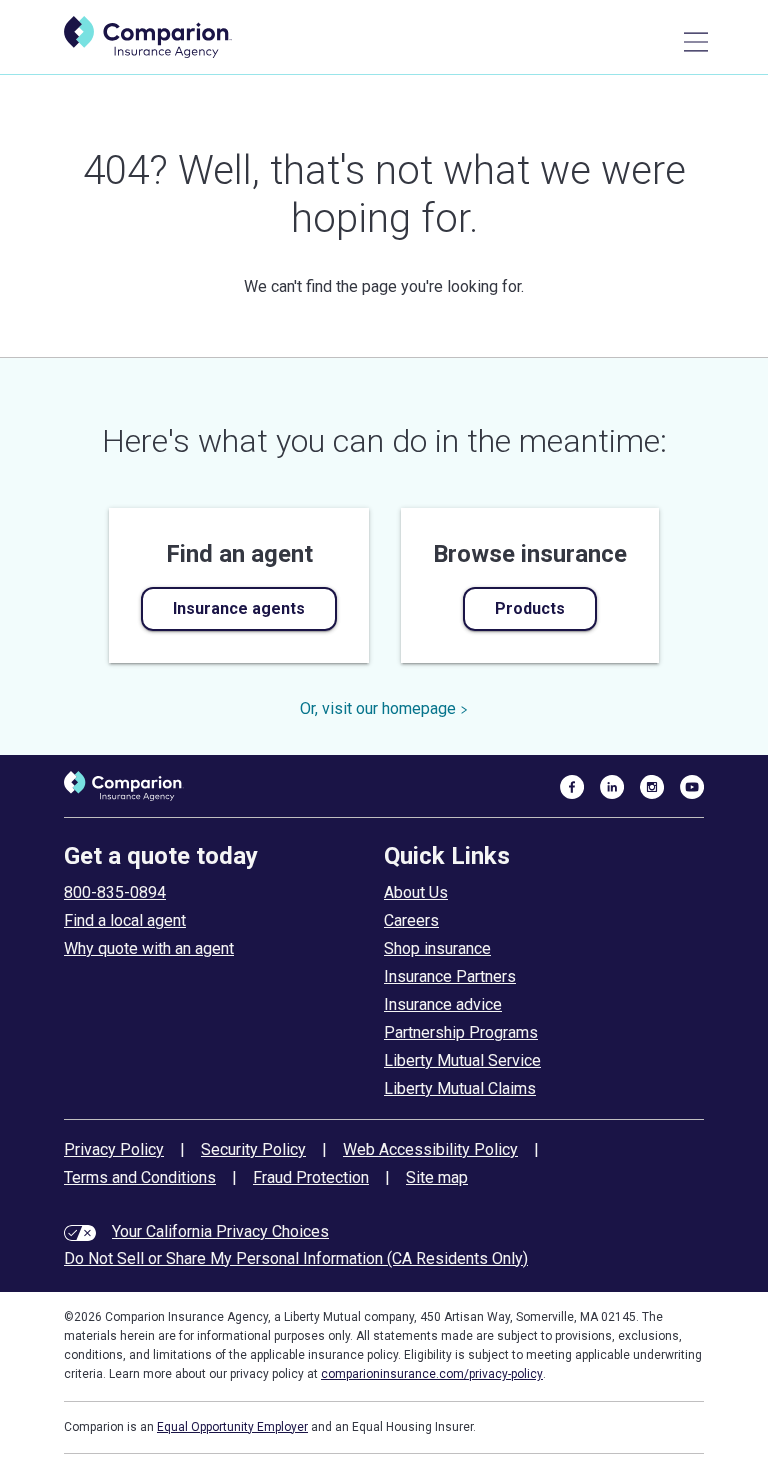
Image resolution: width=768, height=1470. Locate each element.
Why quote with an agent (149, 948)
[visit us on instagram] (652, 786)
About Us (416, 892)
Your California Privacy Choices (220, 1231)
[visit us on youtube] (692, 786)
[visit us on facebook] (572, 786)
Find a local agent (125, 920)
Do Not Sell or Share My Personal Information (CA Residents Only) (296, 1258)
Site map (437, 1177)
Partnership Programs (461, 1032)
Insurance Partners (450, 976)
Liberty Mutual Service (462, 1060)
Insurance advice (443, 1004)
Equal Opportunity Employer (232, 1427)
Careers (411, 920)
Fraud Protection (311, 1177)
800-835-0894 (115, 892)
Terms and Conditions (140, 1177)
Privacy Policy (114, 1149)
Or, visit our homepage (378, 708)
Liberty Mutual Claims (460, 1088)
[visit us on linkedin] (612, 786)
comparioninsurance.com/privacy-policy (432, 1374)
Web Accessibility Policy (430, 1149)
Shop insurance (437, 948)
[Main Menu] (696, 42)
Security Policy (253, 1149)
